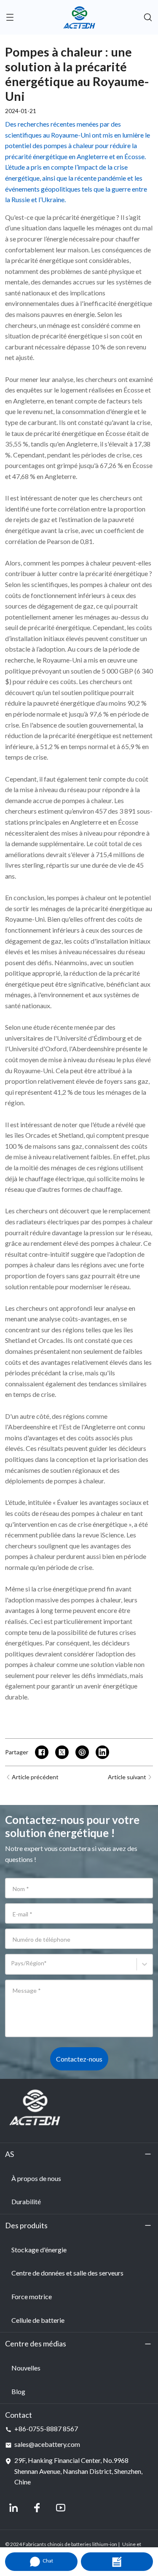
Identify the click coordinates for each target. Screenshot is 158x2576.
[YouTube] (61, 2508)
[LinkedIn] (13, 2508)
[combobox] (12, 1968)
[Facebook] (37, 2508)
